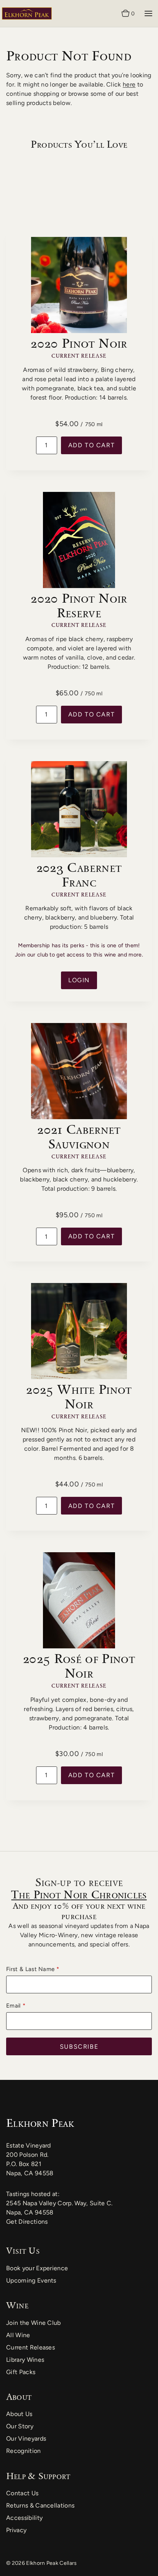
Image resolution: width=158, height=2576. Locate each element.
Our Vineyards (26, 2439)
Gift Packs (21, 2372)
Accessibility (24, 2518)
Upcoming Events (31, 2280)
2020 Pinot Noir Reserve (79, 605)
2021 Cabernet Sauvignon (79, 1136)
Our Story (20, 2426)
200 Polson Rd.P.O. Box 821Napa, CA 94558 (30, 2164)
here (129, 84)
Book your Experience (37, 2268)
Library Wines (25, 2360)
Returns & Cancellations (40, 2505)
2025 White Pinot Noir (79, 1396)
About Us (19, 2414)
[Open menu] (148, 13)
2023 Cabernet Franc (79, 875)
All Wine (18, 2335)
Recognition (24, 2451)
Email (13, 2006)
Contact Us (22, 2493)
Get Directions (27, 2222)
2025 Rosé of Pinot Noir (79, 1666)
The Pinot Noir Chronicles (79, 1895)
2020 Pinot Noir (79, 343)
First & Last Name (30, 1969)
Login (79, 980)
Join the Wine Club (34, 2323)
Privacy (16, 2530)
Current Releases (30, 2347)
